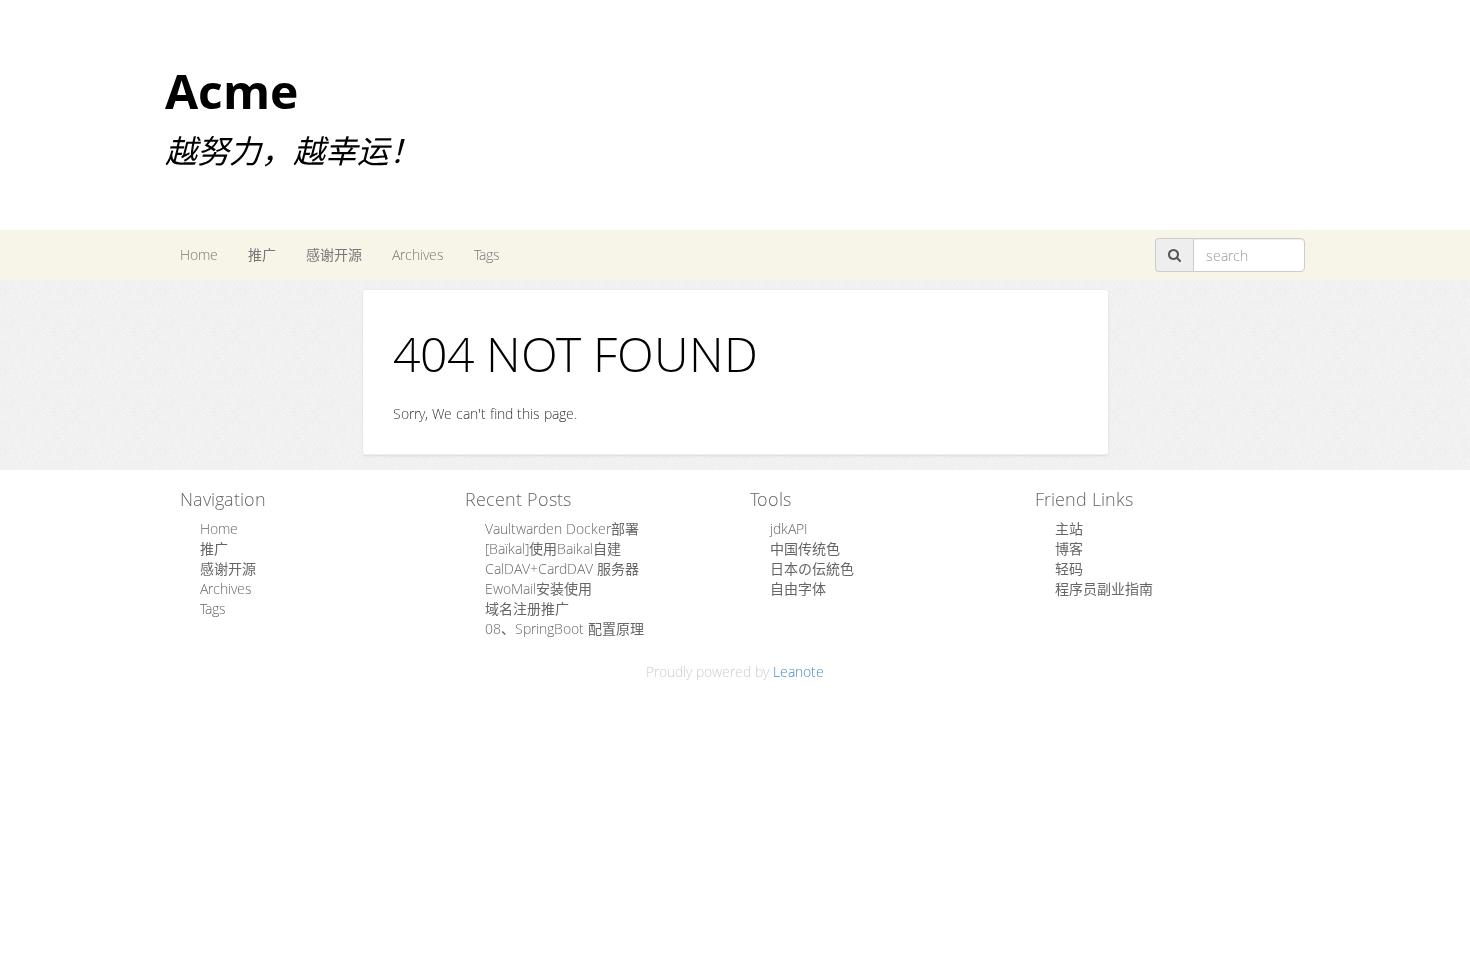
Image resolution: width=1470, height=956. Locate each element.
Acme (231, 90)
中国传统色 (805, 548)
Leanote (798, 671)
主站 (1069, 528)
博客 (1069, 548)
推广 (262, 254)
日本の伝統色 (812, 568)
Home (199, 254)
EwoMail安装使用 (538, 588)
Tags (487, 254)
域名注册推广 (527, 608)
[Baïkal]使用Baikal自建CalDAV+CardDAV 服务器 (562, 558)
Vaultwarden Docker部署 (562, 528)
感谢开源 (334, 254)
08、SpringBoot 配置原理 (564, 628)
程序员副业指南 (1104, 588)
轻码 (1069, 568)
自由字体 (798, 588)
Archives (418, 254)
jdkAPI (789, 528)
